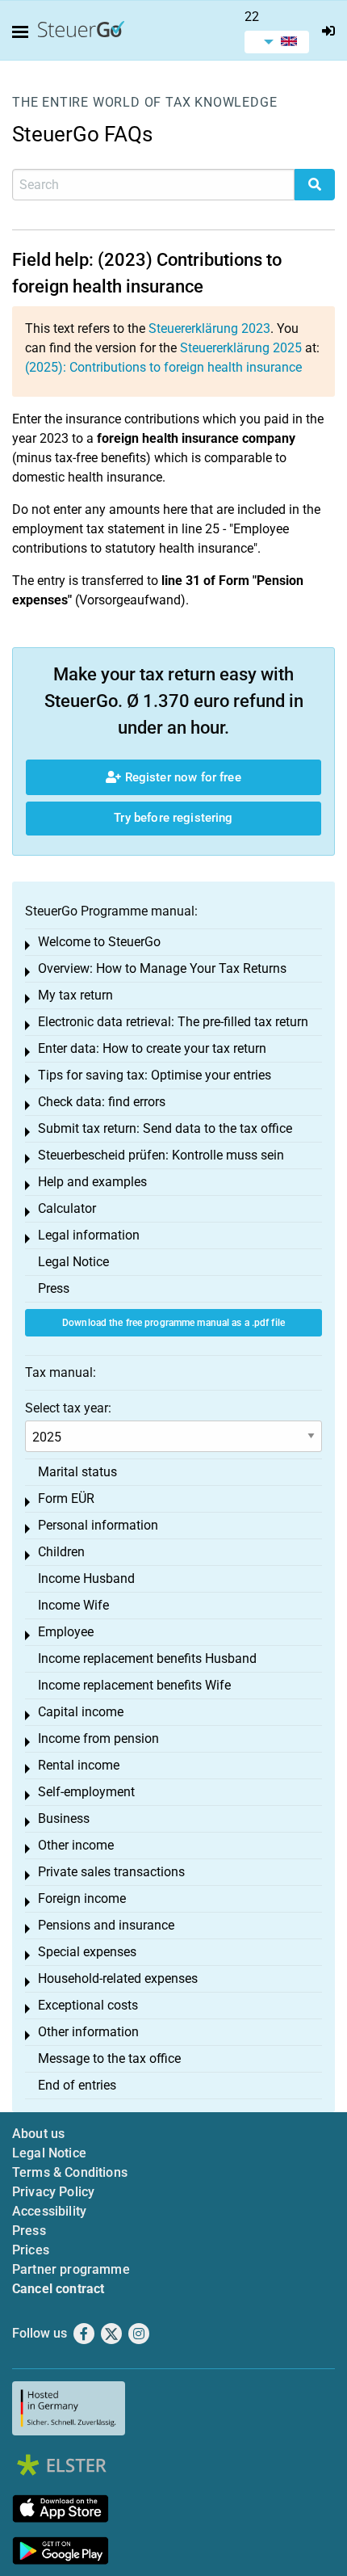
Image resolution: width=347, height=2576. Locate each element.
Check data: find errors (102, 1102)
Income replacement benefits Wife (134, 1685)
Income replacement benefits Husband (147, 1658)
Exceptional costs (88, 2005)
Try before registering (173, 818)
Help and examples (92, 1182)
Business (64, 1818)
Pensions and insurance (106, 1925)
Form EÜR (66, 1498)
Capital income (81, 1712)
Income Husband (86, 1578)
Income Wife (73, 1605)
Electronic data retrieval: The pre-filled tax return (173, 1022)
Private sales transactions (111, 1872)
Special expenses (87, 1952)
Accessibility (49, 2211)
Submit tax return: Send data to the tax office (165, 1128)
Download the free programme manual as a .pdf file (173, 1323)
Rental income (79, 1765)
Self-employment (86, 1792)
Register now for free (181, 777)
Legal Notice (73, 1262)
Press (54, 1288)
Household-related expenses (118, 1978)
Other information (88, 2032)
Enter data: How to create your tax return (152, 1048)
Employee (66, 1632)
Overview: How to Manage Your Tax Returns (162, 968)
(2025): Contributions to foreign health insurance (163, 367)
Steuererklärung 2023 (209, 328)
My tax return (75, 995)
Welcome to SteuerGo (99, 942)
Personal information (98, 1525)
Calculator (67, 1208)
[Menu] (23, 32)
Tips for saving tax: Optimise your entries (155, 1075)
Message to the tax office (109, 2058)
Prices (31, 2250)
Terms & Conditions (70, 2172)
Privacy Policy (53, 2192)
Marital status (77, 1472)
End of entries (77, 2085)
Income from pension (98, 1738)
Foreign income (82, 1898)
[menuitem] (277, 42)
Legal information (89, 1235)
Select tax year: (68, 1408)
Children (61, 1552)
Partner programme (71, 2269)
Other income (76, 1845)
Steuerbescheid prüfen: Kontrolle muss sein (161, 1155)
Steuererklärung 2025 (241, 348)
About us (38, 2134)
